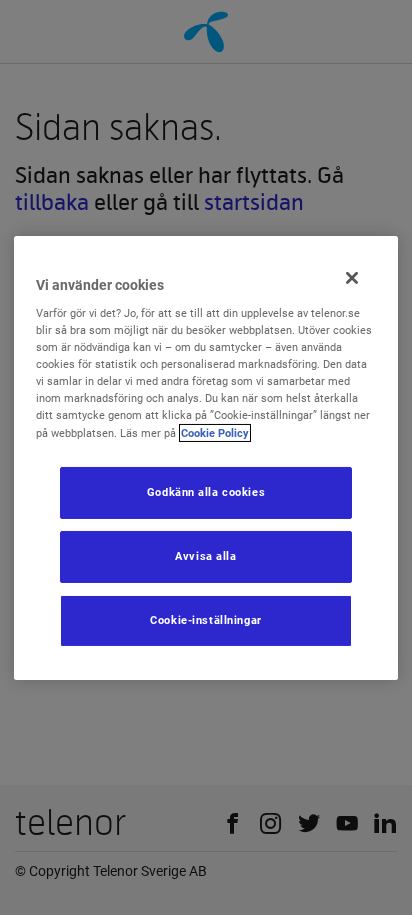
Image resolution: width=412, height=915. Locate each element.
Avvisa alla (205, 556)
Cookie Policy (215, 432)
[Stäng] (352, 277)
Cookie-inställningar (205, 620)
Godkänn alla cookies (206, 492)
